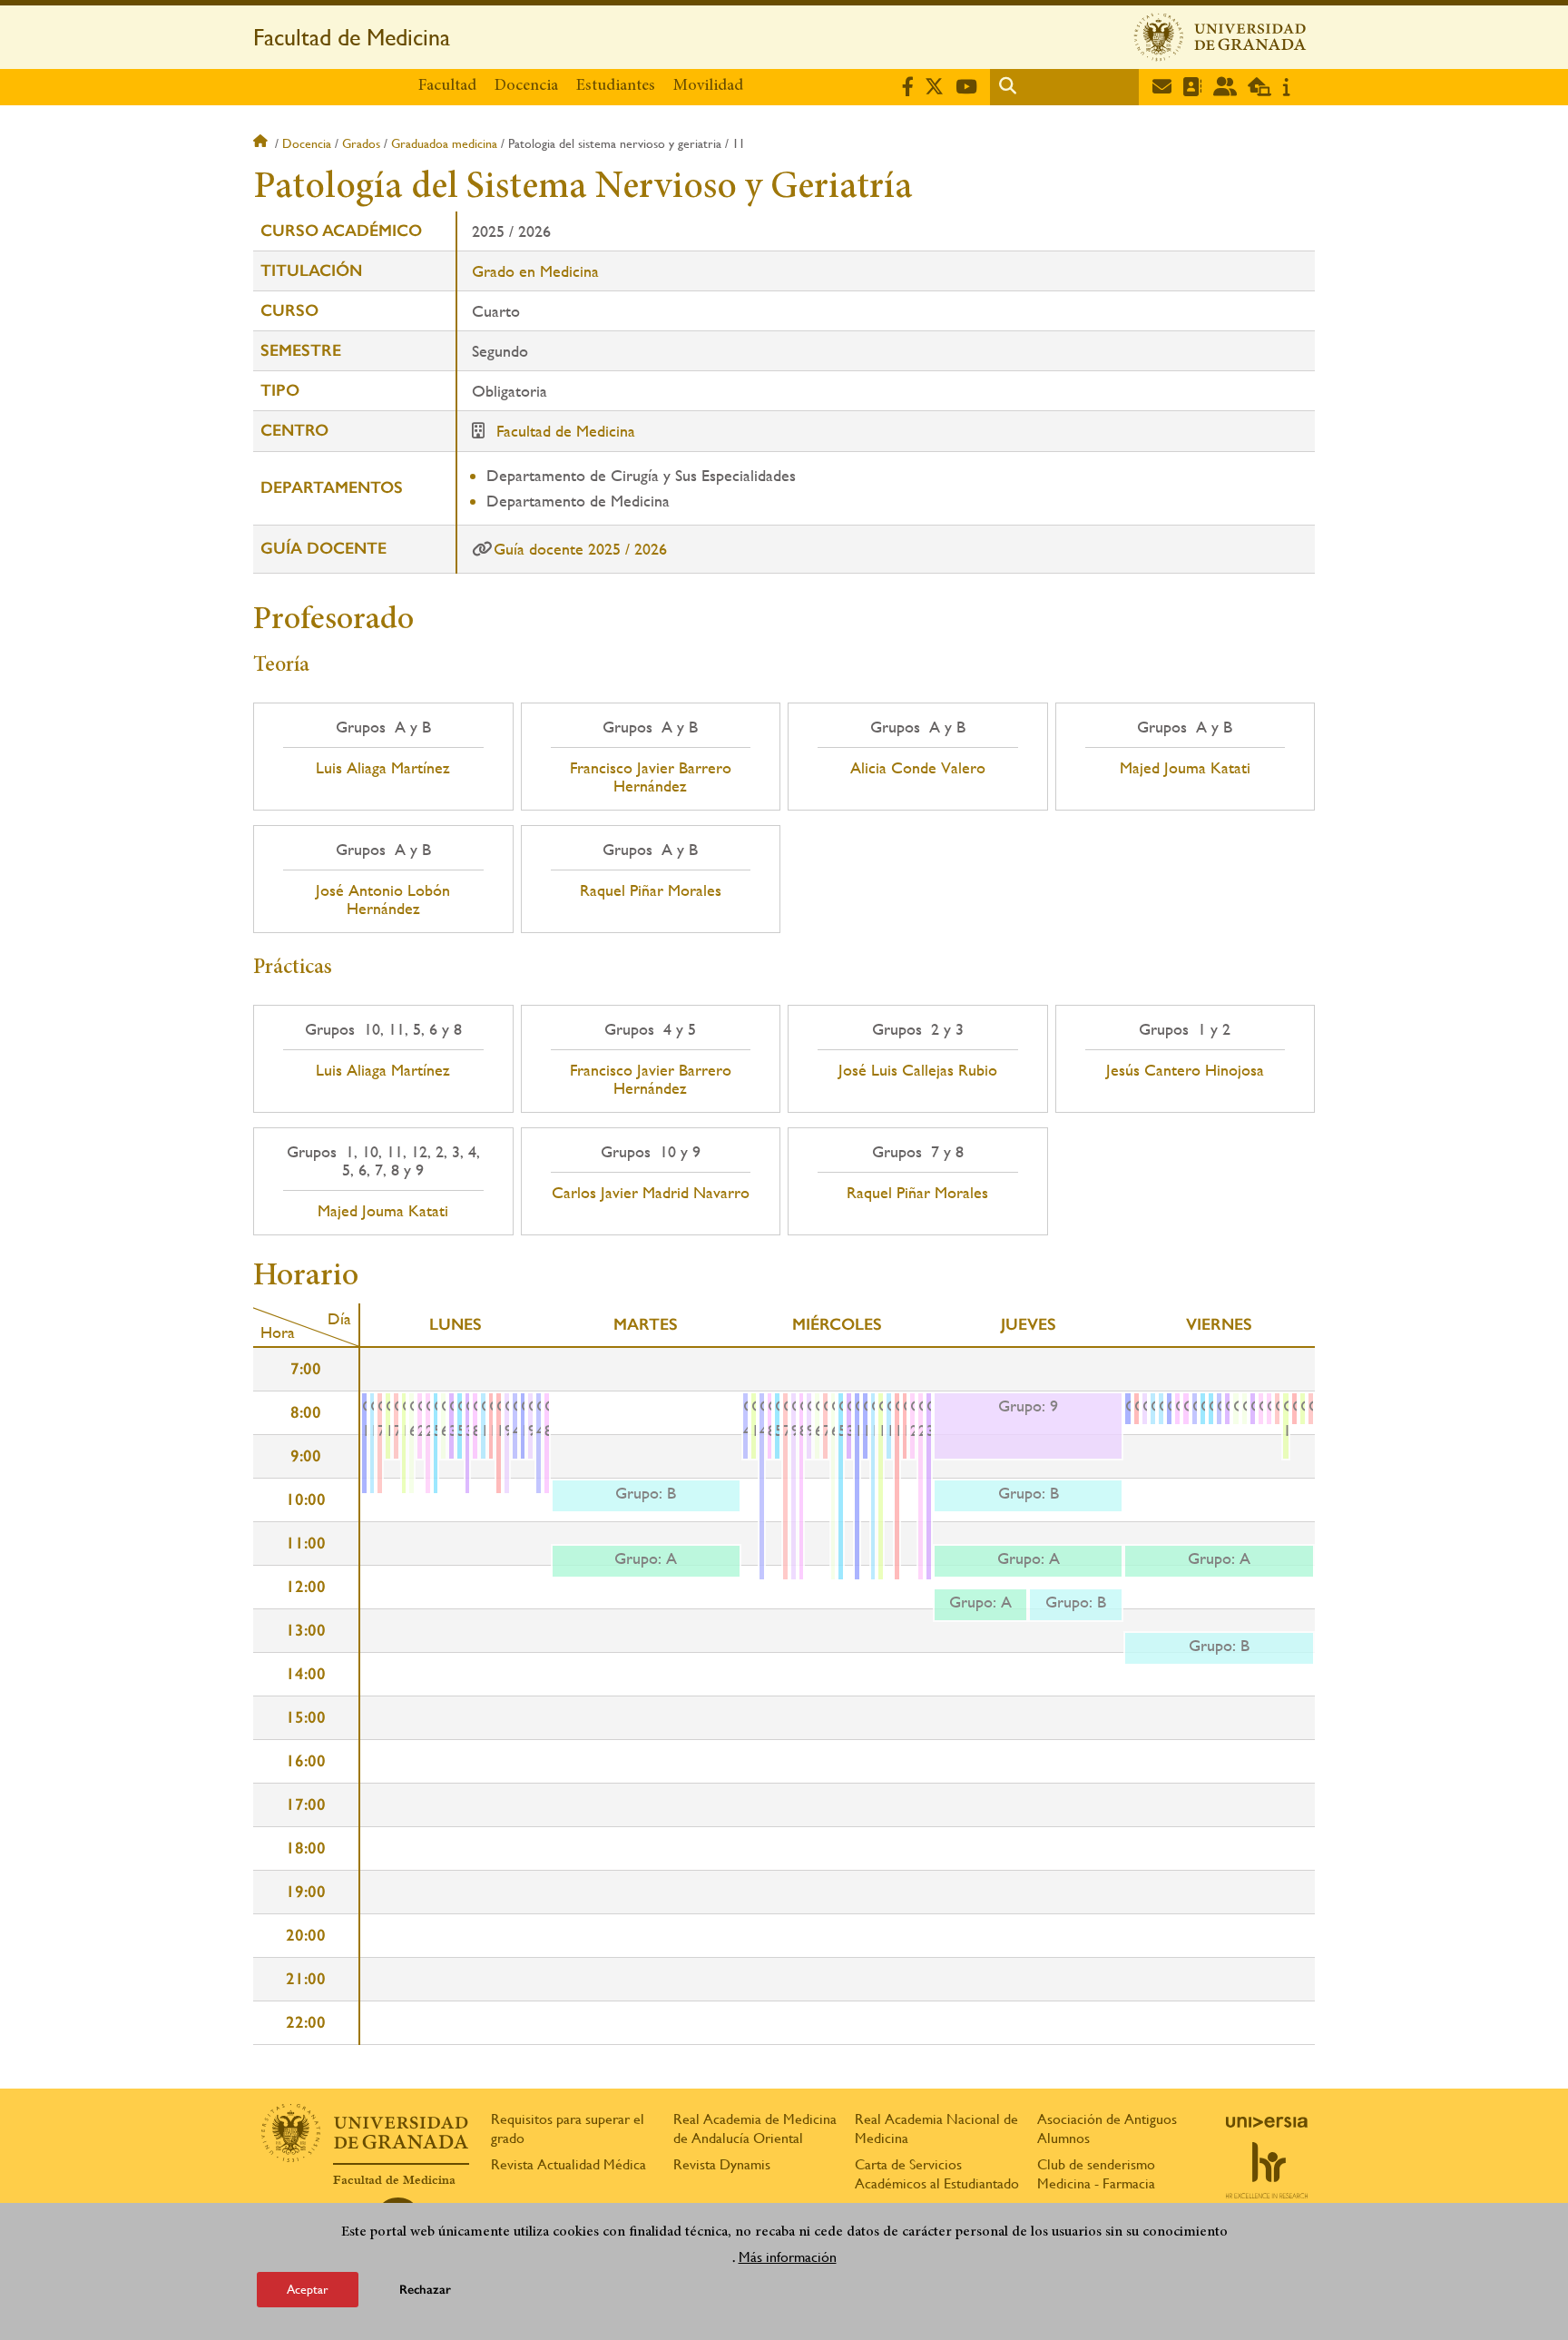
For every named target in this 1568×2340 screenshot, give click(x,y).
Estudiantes (616, 86)
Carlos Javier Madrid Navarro (651, 1193)
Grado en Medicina (535, 271)
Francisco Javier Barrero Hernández (651, 777)
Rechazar (425, 2290)
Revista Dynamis (722, 2164)
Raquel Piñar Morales (651, 890)
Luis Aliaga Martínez (383, 768)
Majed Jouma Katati (1185, 768)
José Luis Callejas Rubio (918, 1070)
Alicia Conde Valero (918, 768)
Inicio (262, 143)
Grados (361, 143)
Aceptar (308, 2289)
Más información (788, 2257)
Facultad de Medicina (352, 37)
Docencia (526, 86)
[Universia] (1267, 2122)
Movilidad (708, 86)
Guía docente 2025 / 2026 (580, 549)
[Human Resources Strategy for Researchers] (1267, 2170)
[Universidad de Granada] (1220, 37)
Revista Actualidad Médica (568, 2164)
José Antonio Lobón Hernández (383, 900)
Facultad (447, 86)
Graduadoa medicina (444, 143)
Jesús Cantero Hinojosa (1185, 1070)
